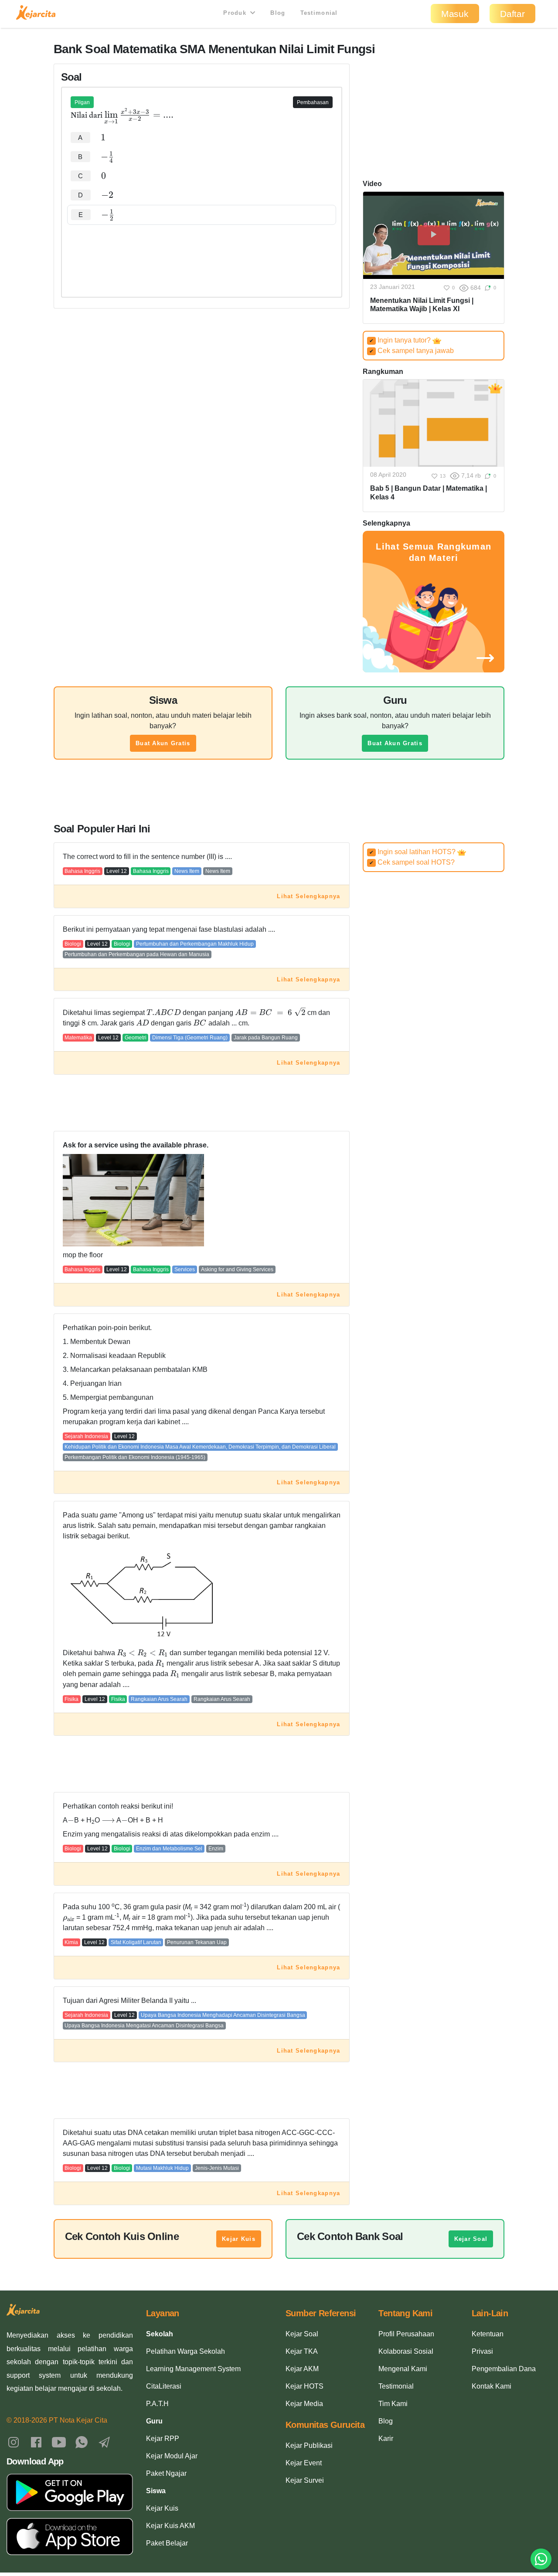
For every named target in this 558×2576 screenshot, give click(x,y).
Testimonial (319, 13)
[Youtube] (59, 2442)
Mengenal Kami (403, 2369)
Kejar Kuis (239, 2239)
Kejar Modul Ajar (172, 2456)
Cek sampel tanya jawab (412, 351)
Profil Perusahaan (406, 2334)
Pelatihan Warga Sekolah (185, 2351)
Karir (386, 2439)
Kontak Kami (492, 2386)
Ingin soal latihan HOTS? (413, 852)
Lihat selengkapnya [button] (308, 896)
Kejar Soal (471, 2239)
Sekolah (160, 2334)
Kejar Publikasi (309, 2445)
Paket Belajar (167, 2543)
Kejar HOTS (305, 2386)
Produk (236, 13)
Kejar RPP (163, 2439)
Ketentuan (488, 2334)
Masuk (455, 14)
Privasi (482, 2351)
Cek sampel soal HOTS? (412, 862)
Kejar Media (304, 2404)
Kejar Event (304, 2463)
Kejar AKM (302, 2369)
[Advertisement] (202, 251)
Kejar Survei (305, 2480)
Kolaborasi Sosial (406, 2351)
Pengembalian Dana (504, 2369)
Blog (278, 13)
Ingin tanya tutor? (401, 340)
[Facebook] (36, 2442)
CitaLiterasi (164, 2386)
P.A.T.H (157, 2404)
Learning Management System (193, 2369)
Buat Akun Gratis (163, 743)
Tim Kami (393, 2404)
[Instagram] (14, 2442)
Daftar (512, 14)
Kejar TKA (302, 2351)
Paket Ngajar (166, 2473)
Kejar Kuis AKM (170, 2526)
